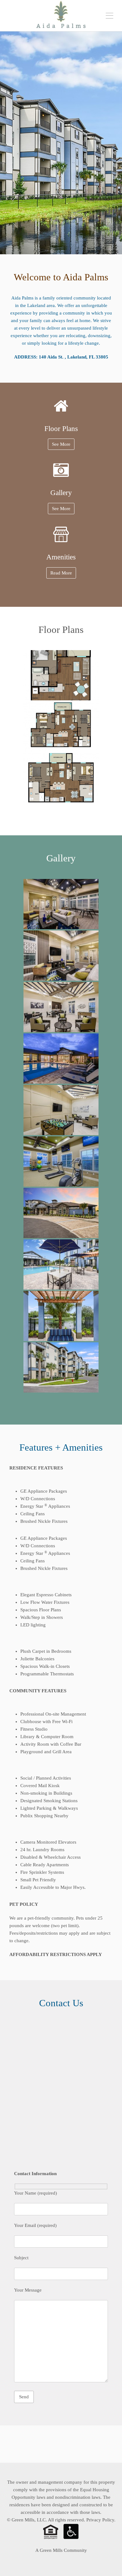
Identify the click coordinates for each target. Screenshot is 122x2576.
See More (61, 444)
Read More (61, 573)
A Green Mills (49, 2550)
